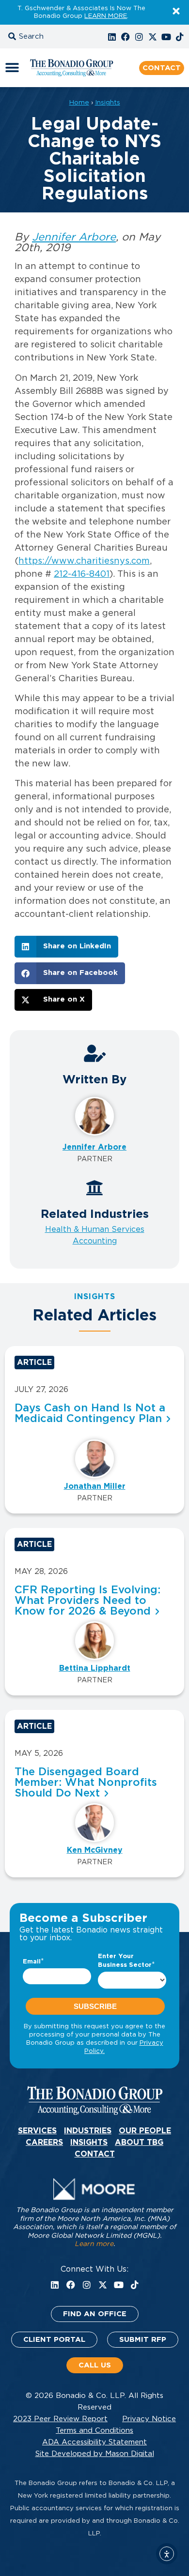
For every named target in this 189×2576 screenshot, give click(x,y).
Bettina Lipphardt (95, 1668)
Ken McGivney (95, 1850)
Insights (108, 103)
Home (79, 103)
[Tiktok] (180, 37)
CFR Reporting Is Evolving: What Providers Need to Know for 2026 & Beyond (87, 1601)
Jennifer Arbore (74, 237)
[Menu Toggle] (12, 68)
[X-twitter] (153, 37)
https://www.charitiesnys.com (84, 561)
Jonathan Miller (95, 1486)
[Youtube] (166, 37)
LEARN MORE (106, 16)
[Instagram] (139, 37)
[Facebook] (126, 37)
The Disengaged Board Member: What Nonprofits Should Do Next (86, 1782)
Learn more (94, 2244)
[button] (36, 37)
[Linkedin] (112, 37)
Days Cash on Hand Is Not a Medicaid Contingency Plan (90, 1413)
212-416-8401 (82, 574)
